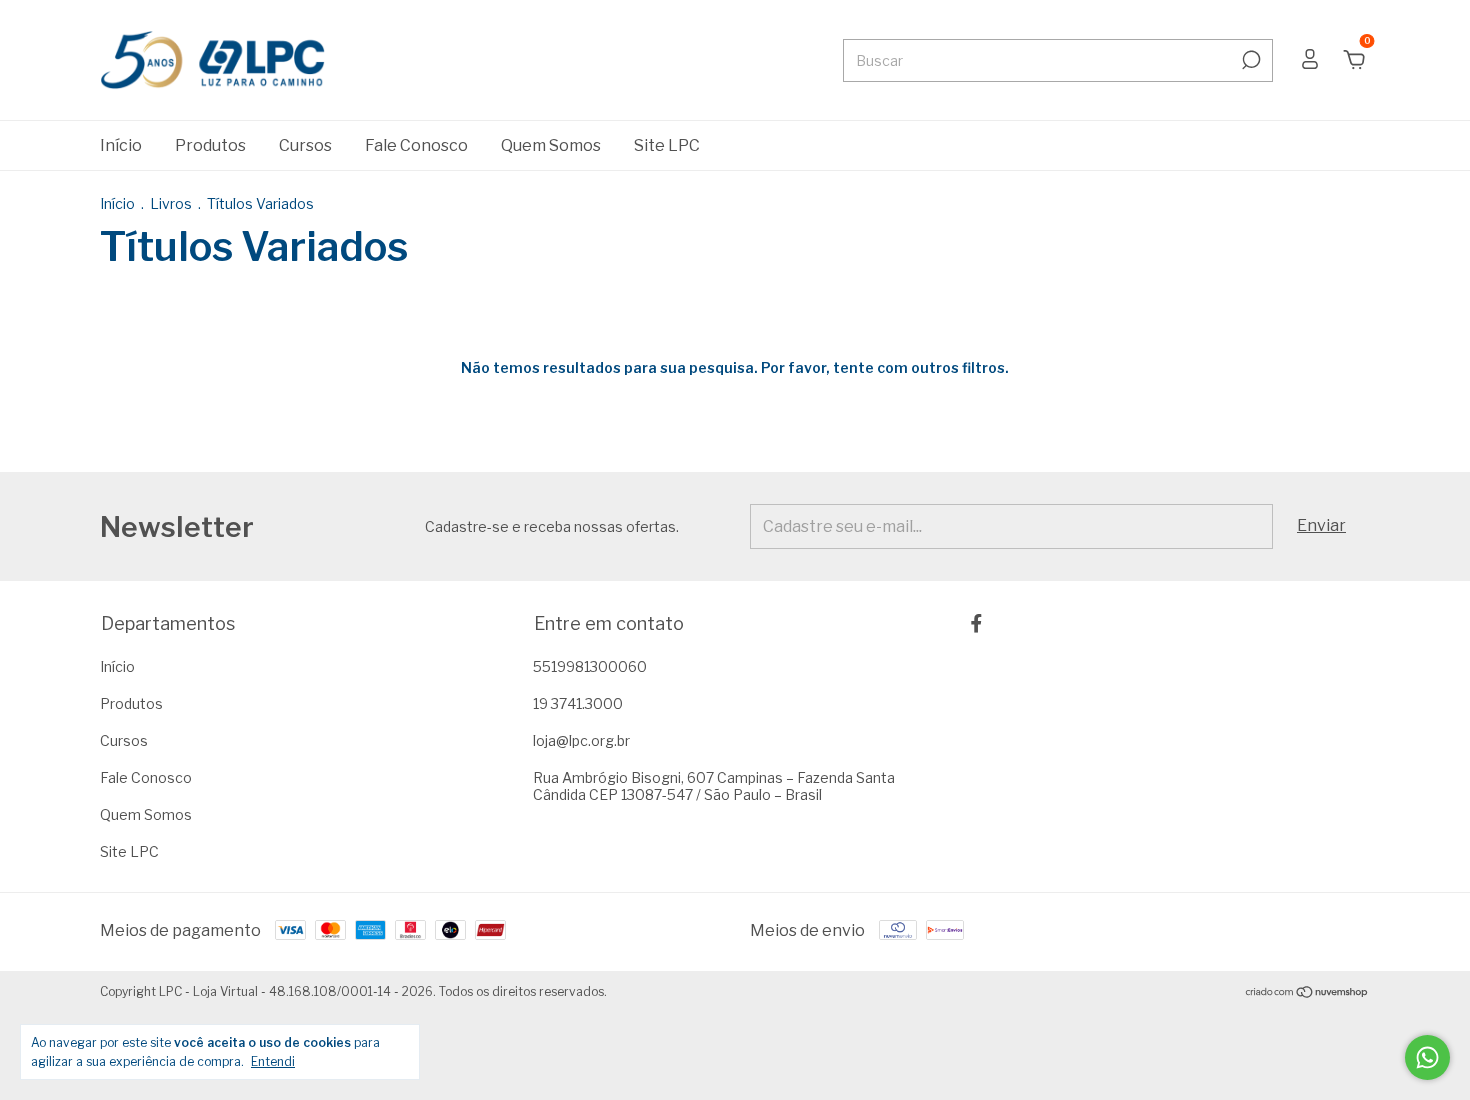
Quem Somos (551, 145)
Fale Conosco (416, 145)
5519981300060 (590, 666)
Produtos (210, 145)
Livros (172, 203)
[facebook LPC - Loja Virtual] (976, 623)
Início (121, 145)
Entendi (273, 1061)
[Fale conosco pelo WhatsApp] (1427, 1057)
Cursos (305, 145)
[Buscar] (1249, 60)
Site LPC (667, 145)
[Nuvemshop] (1307, 993)
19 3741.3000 (578, 703)
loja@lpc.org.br (581, 740)
